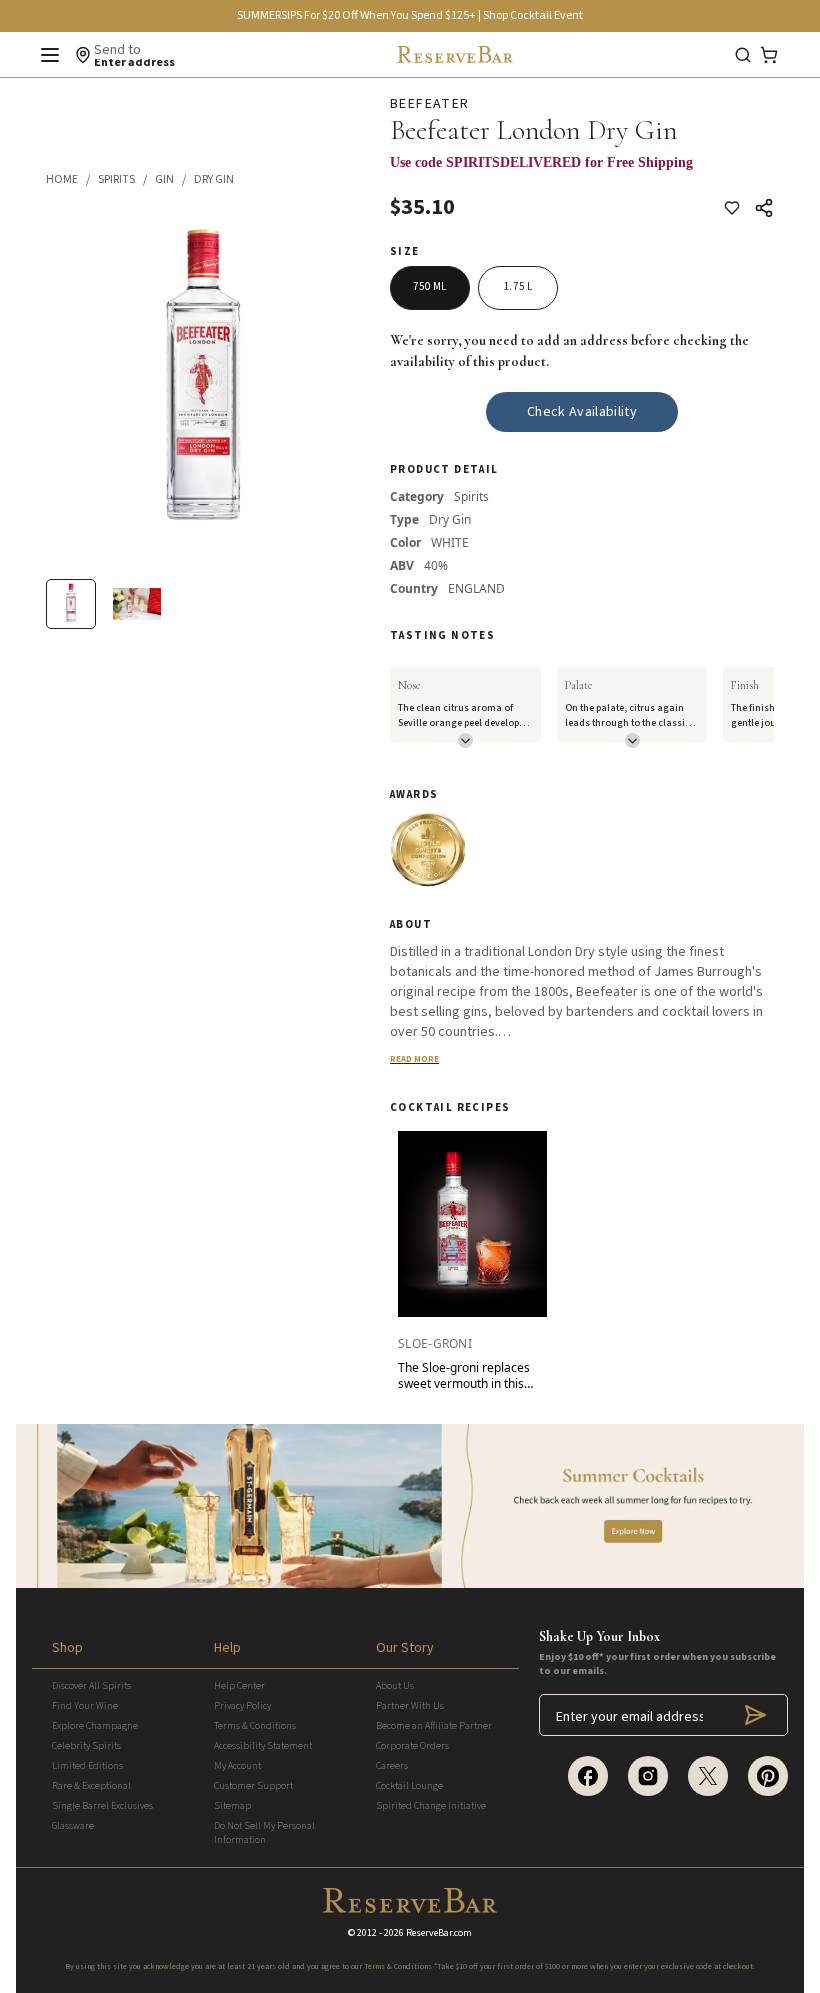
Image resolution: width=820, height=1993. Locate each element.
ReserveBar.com (439, 1933)
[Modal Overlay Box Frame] (582, 173)
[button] (72, 180)
